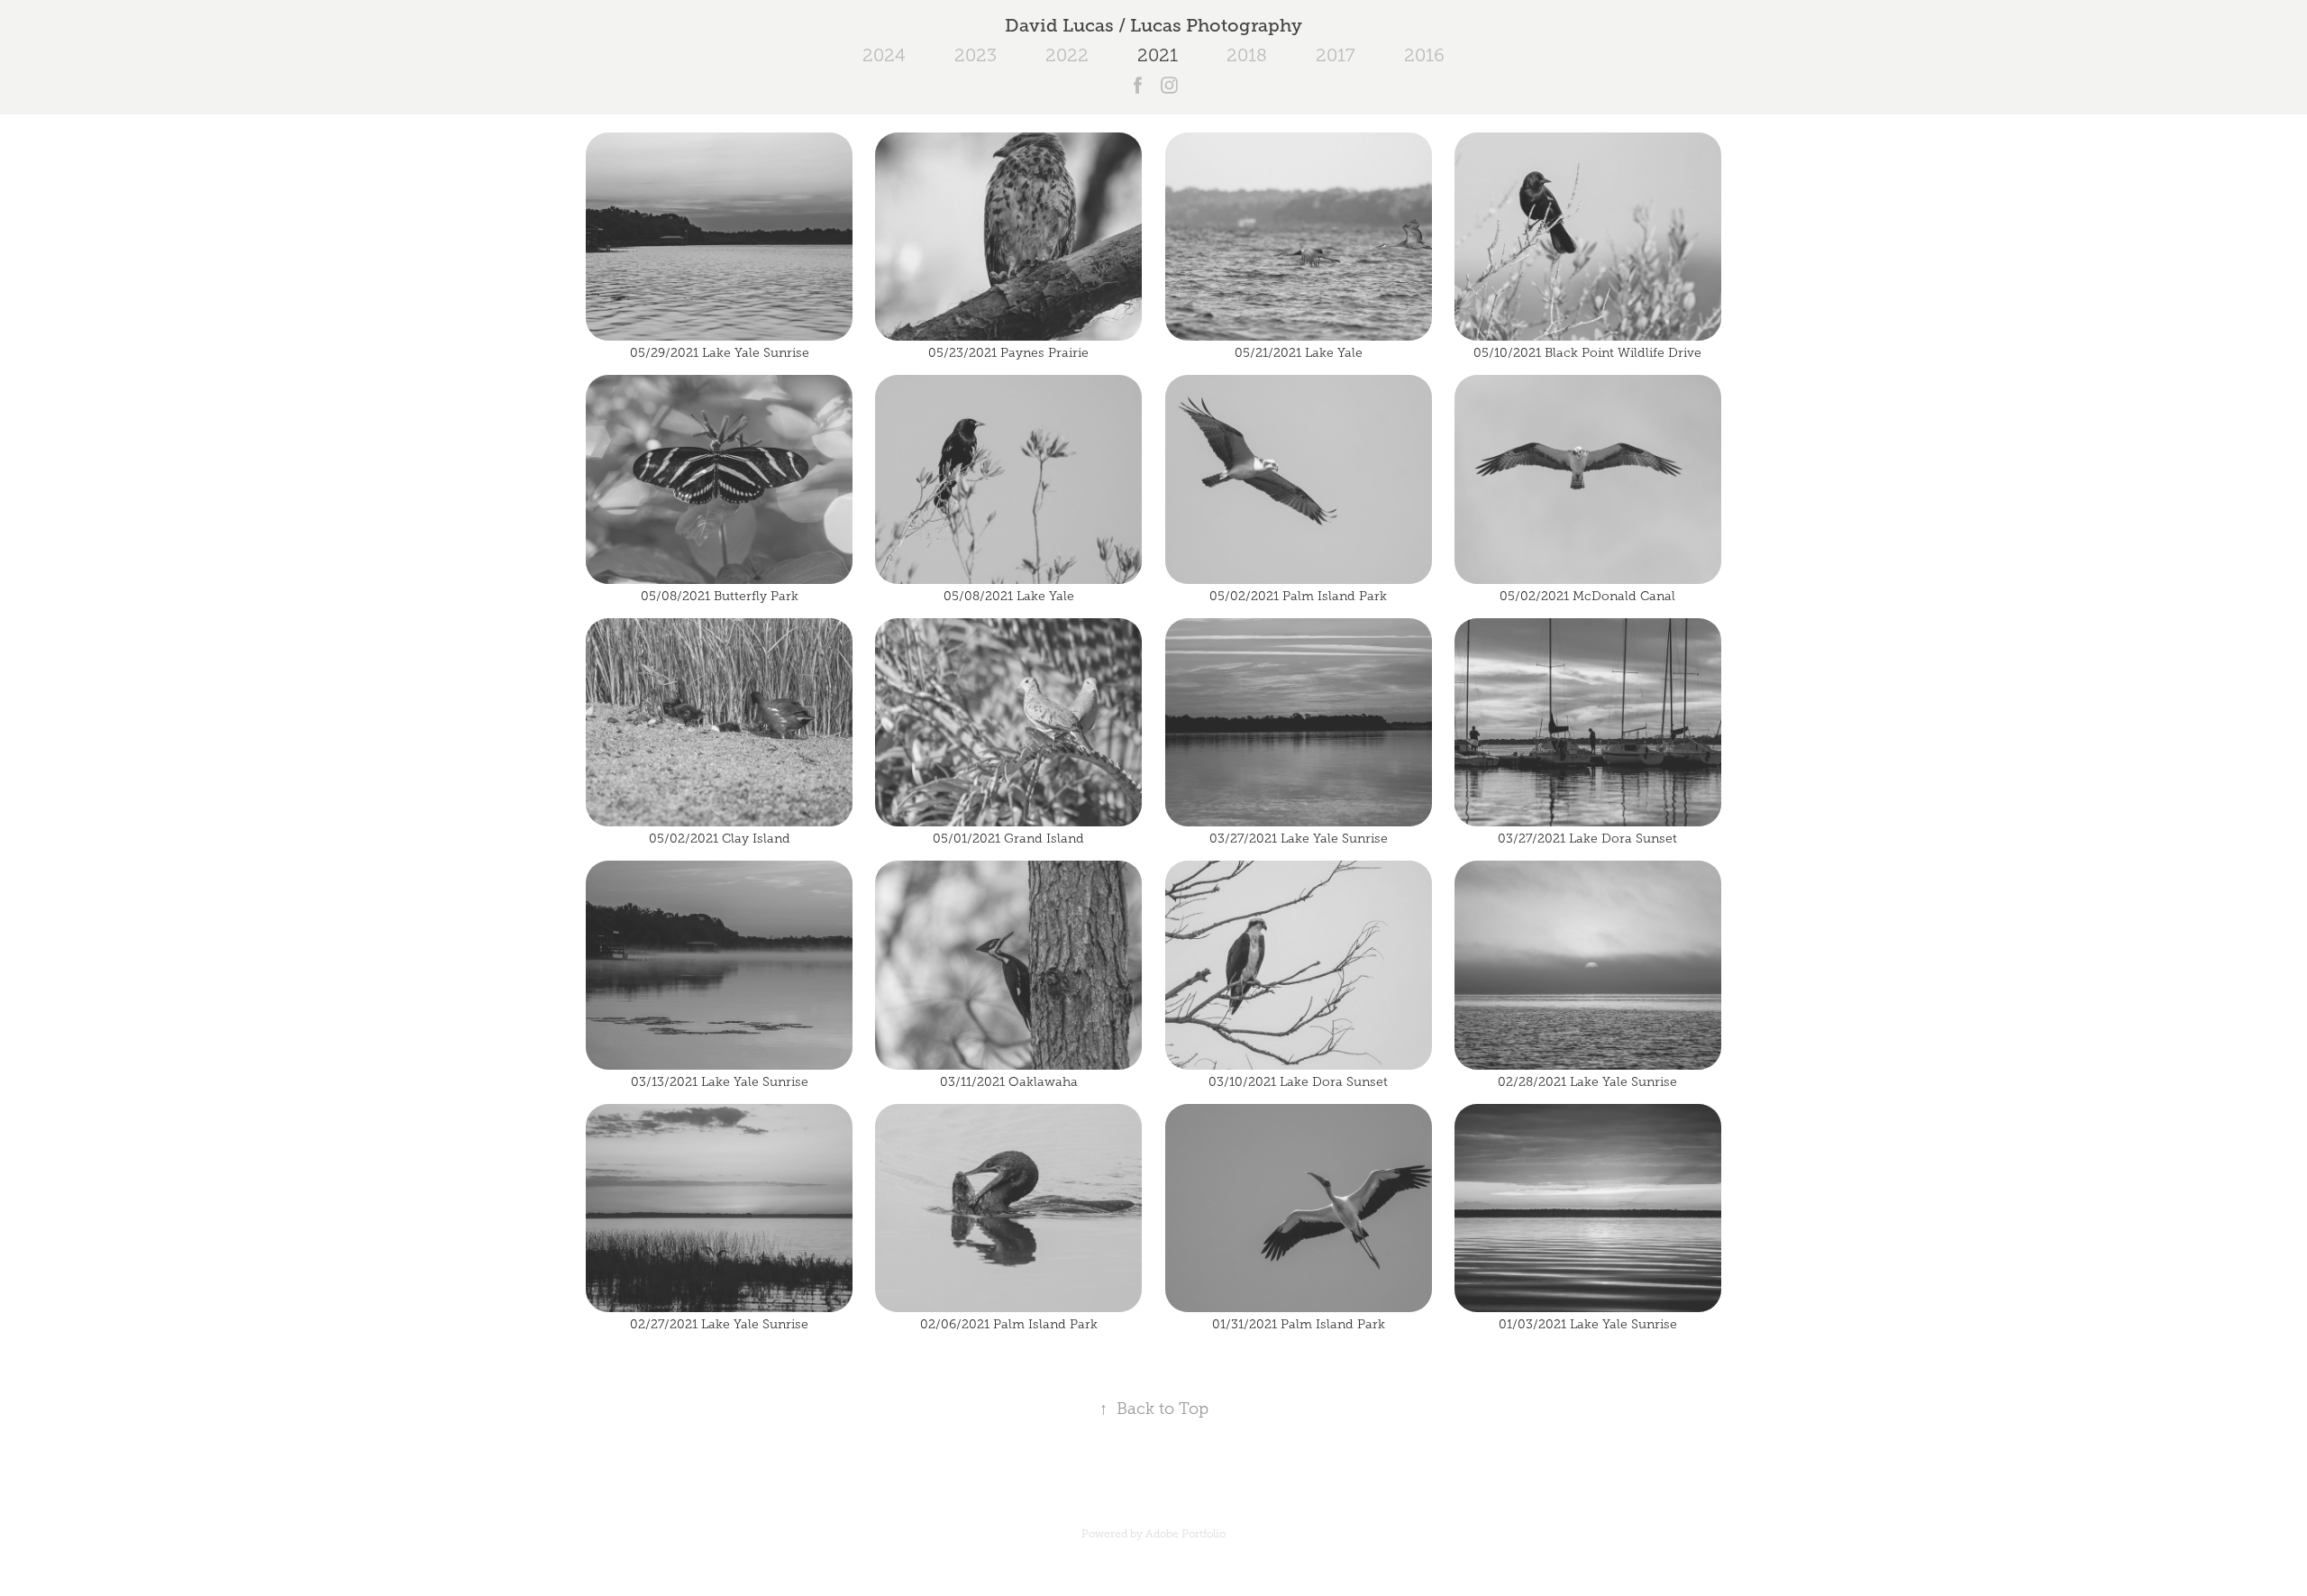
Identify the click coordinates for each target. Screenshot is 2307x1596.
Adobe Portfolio (1185, 1534)
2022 (1067, 55)
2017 (1336, 55)
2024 (884, 55)
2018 (1247, 55)
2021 (1158, 55)
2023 (976, 55)
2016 (1424, 55)
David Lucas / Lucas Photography (1153, 26)
